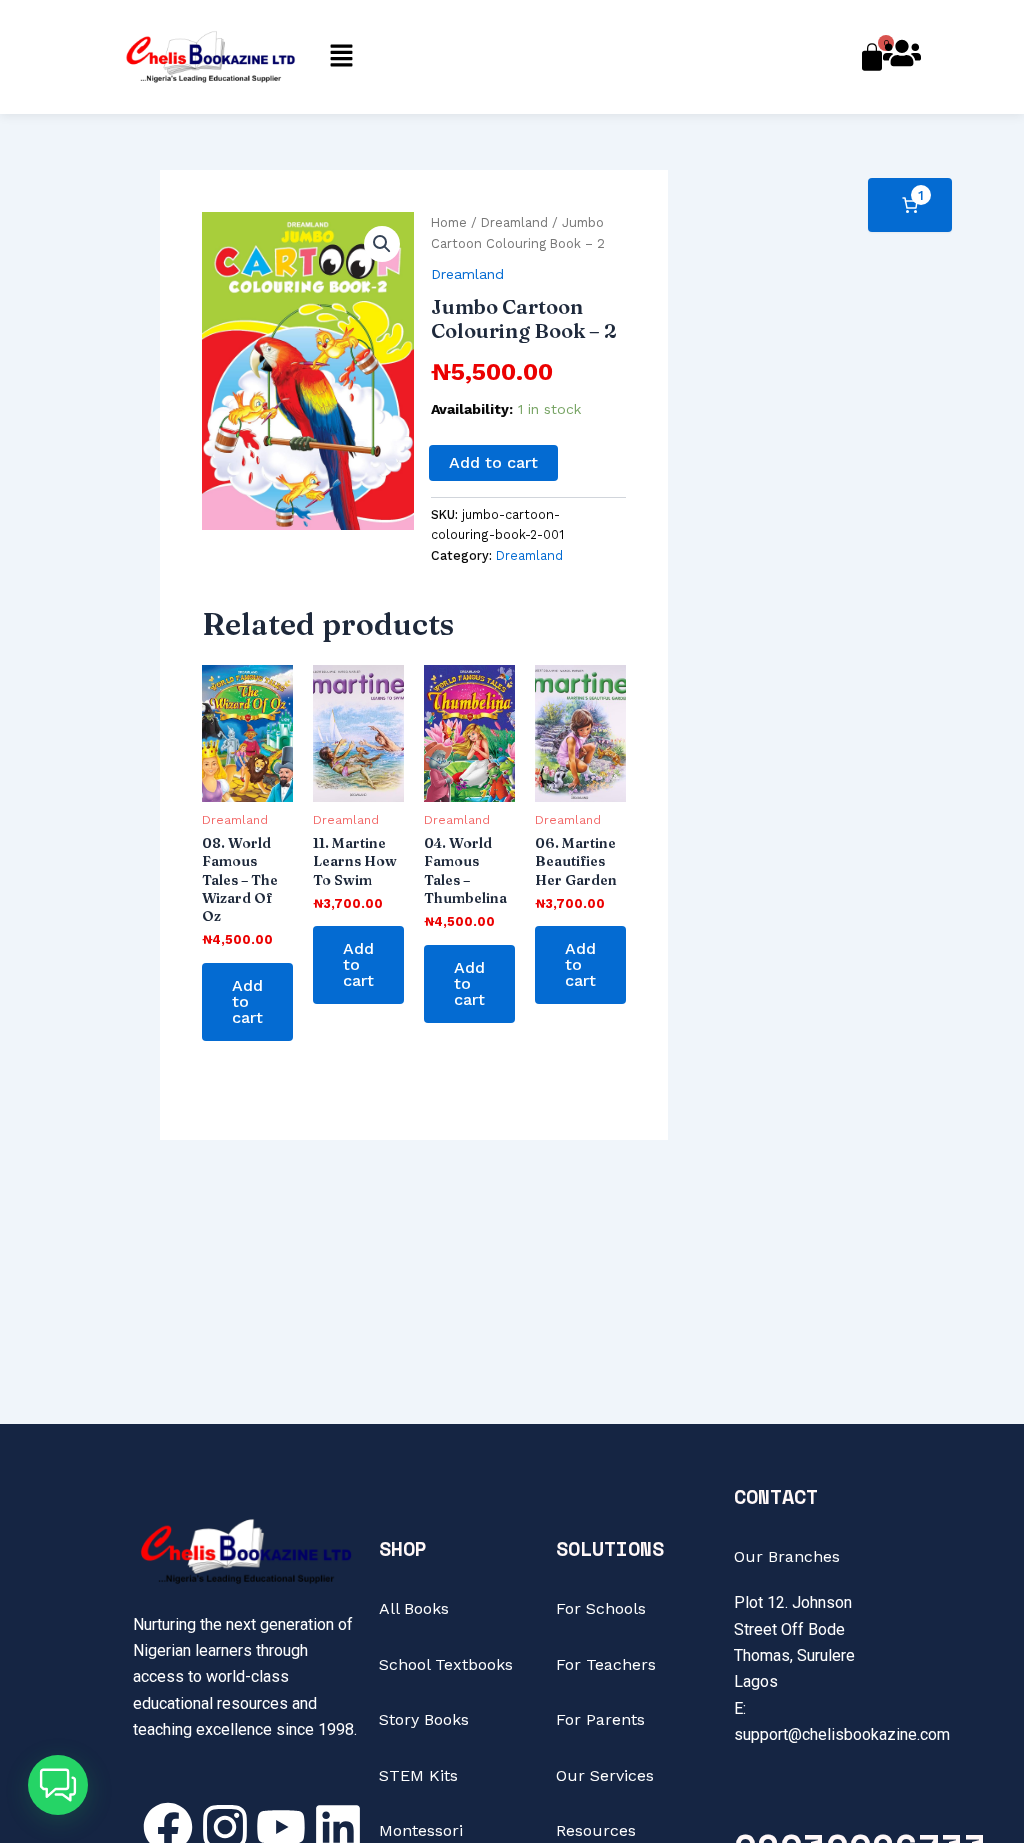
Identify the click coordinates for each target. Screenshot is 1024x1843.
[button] (341, 57)
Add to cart (493, 462)
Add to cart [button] (247, 1001)
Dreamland (514, 222)
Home (449, 222)
